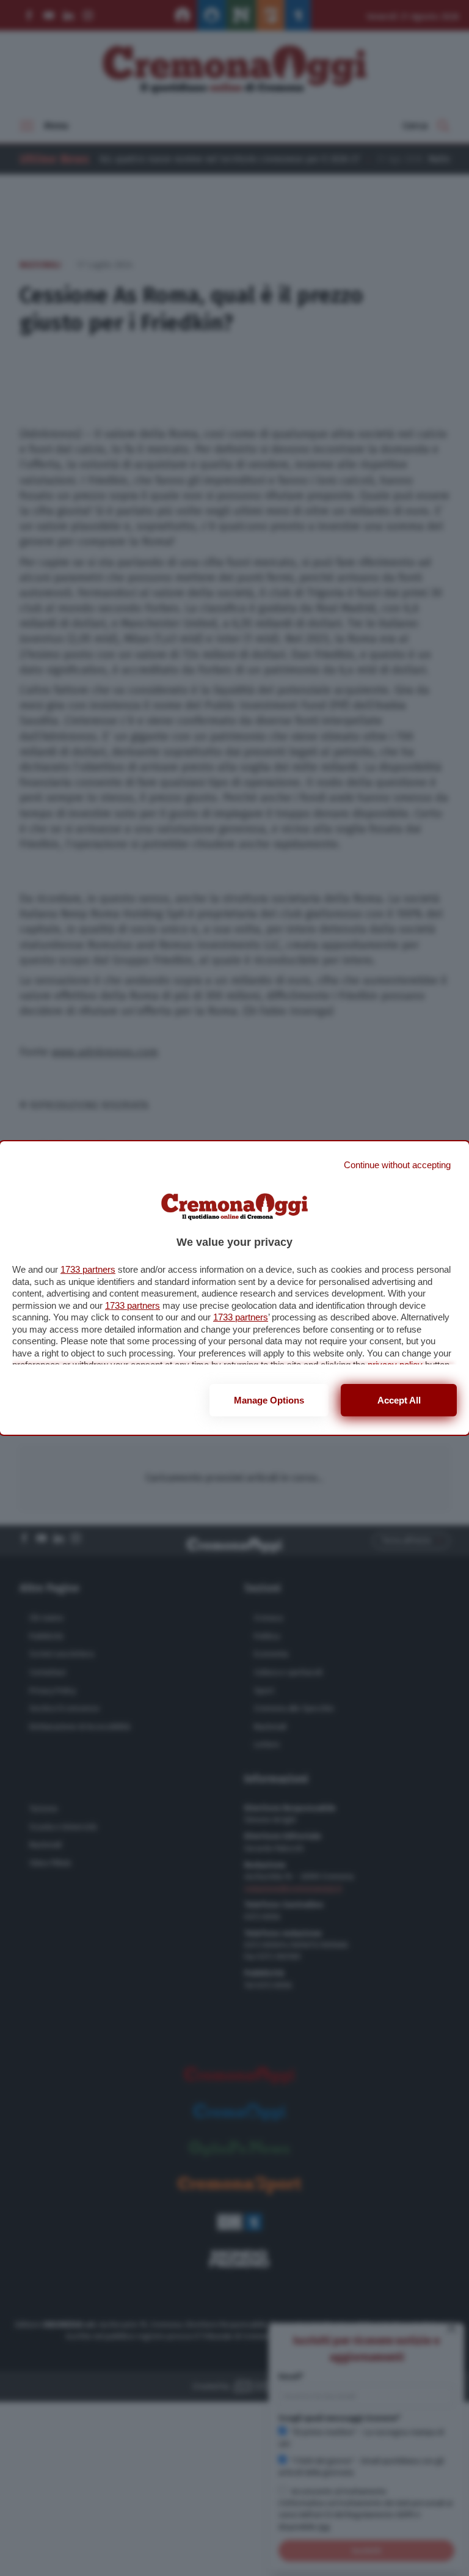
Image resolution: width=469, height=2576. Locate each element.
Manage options (269, 1400)
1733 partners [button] (88, 1269)
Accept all (399, 1400)
